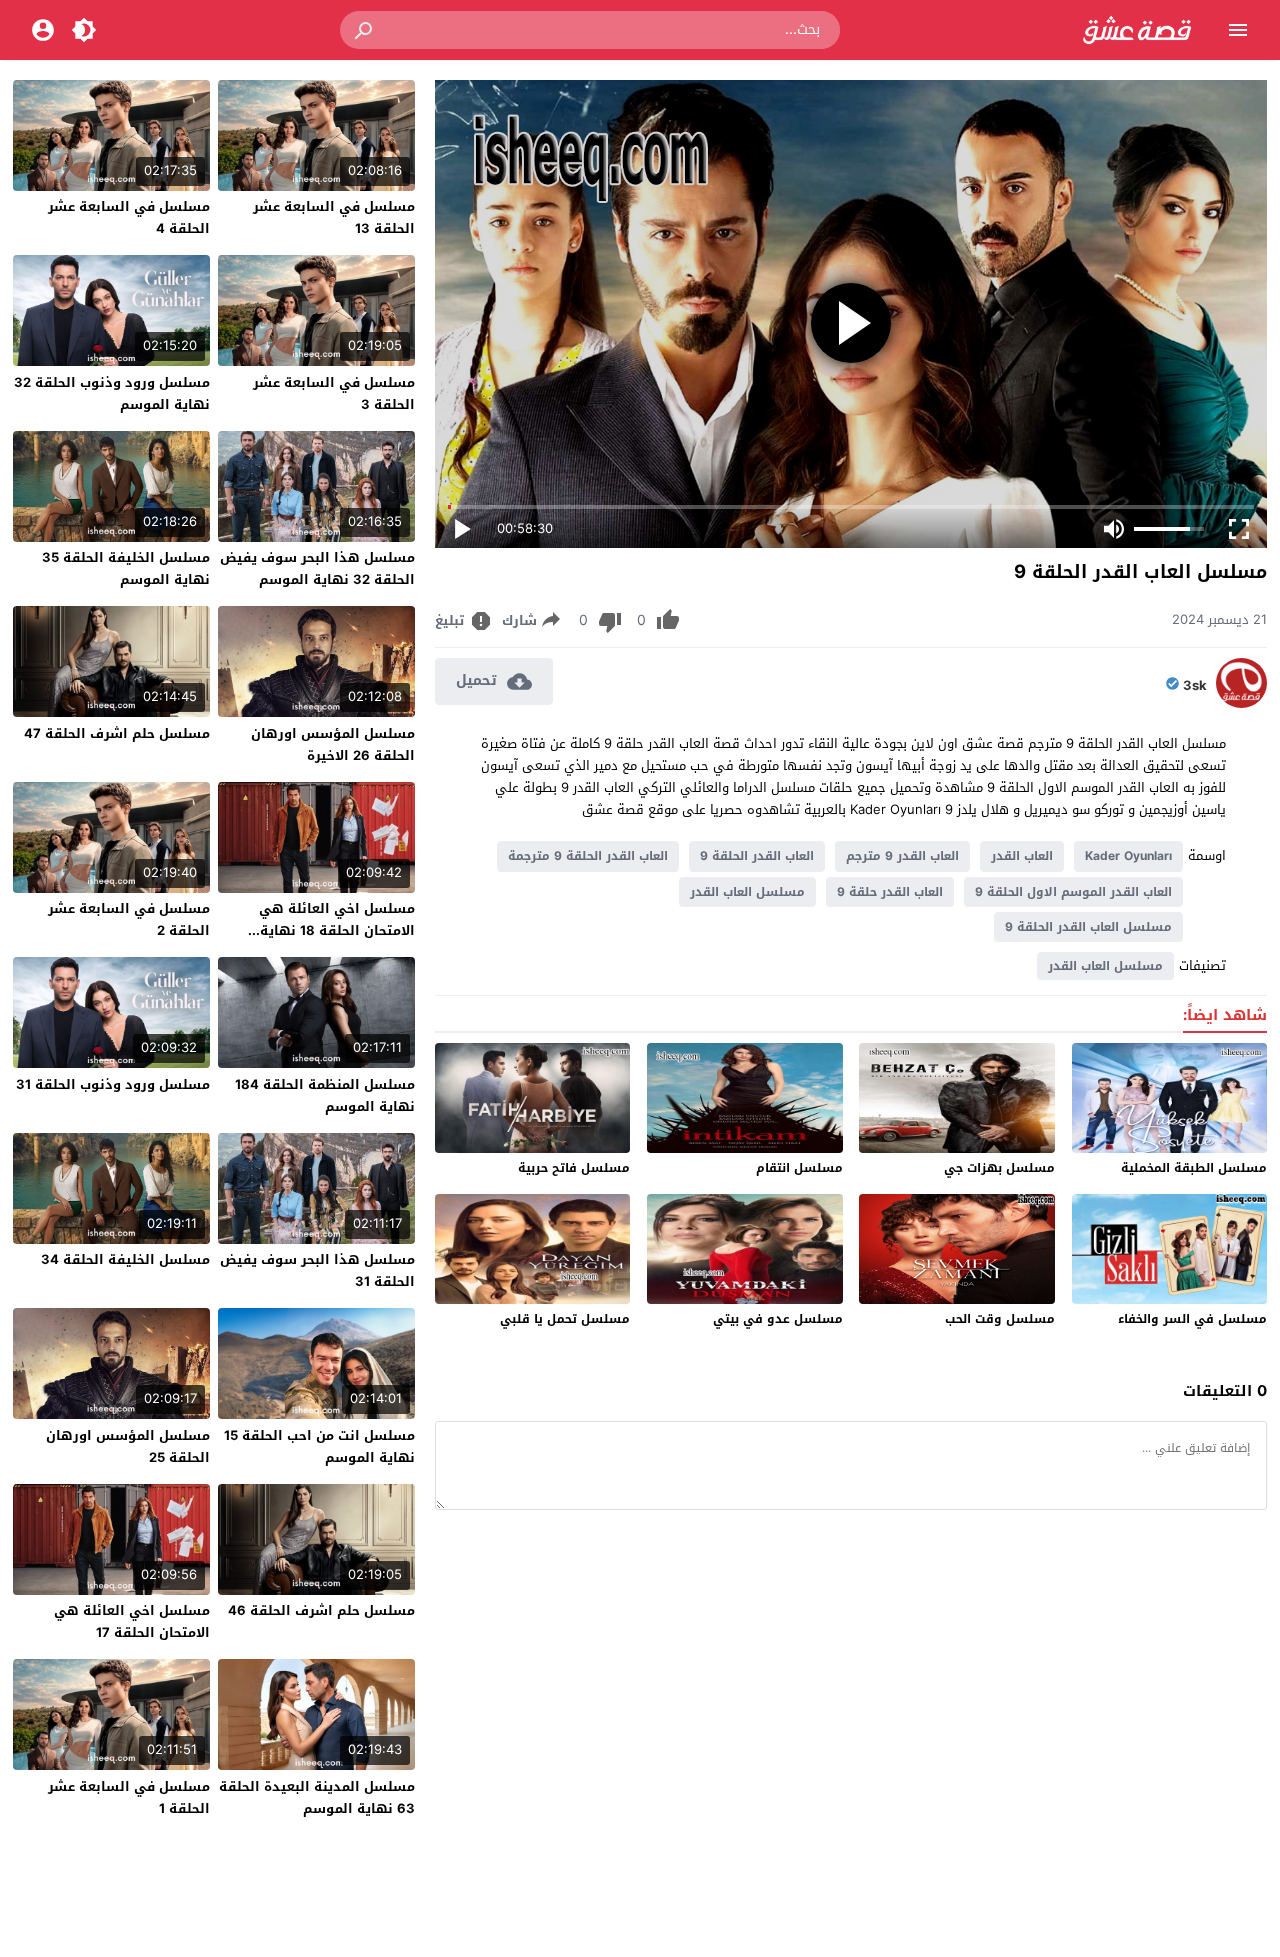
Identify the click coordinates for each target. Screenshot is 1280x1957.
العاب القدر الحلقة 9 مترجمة (588, 856)
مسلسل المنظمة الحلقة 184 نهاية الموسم (325, 1095)
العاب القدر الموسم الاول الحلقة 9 (1073, 892)
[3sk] (1241, 703)
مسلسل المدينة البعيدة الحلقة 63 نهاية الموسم (317, 1797)
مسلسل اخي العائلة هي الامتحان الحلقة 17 (132, 1621)
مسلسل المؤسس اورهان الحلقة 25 (128, 1446)
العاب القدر (1022, 856)
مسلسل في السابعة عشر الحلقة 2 (129, 919)
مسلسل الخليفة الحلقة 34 (125, 1259)
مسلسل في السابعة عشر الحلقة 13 (334, 217)
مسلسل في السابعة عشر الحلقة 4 (129, 217)
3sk (1195, 686)
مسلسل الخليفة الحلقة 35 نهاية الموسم (126, 568)
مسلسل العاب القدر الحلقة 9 (1088, 927)
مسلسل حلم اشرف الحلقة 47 (117, 733)
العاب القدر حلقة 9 (890, 892)
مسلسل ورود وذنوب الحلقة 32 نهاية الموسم (112, 393)
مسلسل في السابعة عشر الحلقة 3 (334, 393)
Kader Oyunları (1128, 856)
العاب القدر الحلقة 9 (757, 856)
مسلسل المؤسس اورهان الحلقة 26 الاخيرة (333, 744)
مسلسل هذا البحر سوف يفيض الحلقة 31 (317, 1270)
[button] (365, 30)
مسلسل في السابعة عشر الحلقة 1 (129, 1797)
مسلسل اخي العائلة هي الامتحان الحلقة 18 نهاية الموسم (337, 930)
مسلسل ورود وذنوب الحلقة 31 (113, 1084)
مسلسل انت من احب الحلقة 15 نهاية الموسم (319, 1446)
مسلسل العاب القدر (747, 892)
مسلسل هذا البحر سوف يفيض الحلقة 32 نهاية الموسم (317, 568)
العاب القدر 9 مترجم (902, 856)
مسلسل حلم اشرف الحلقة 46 (321, 1610)
